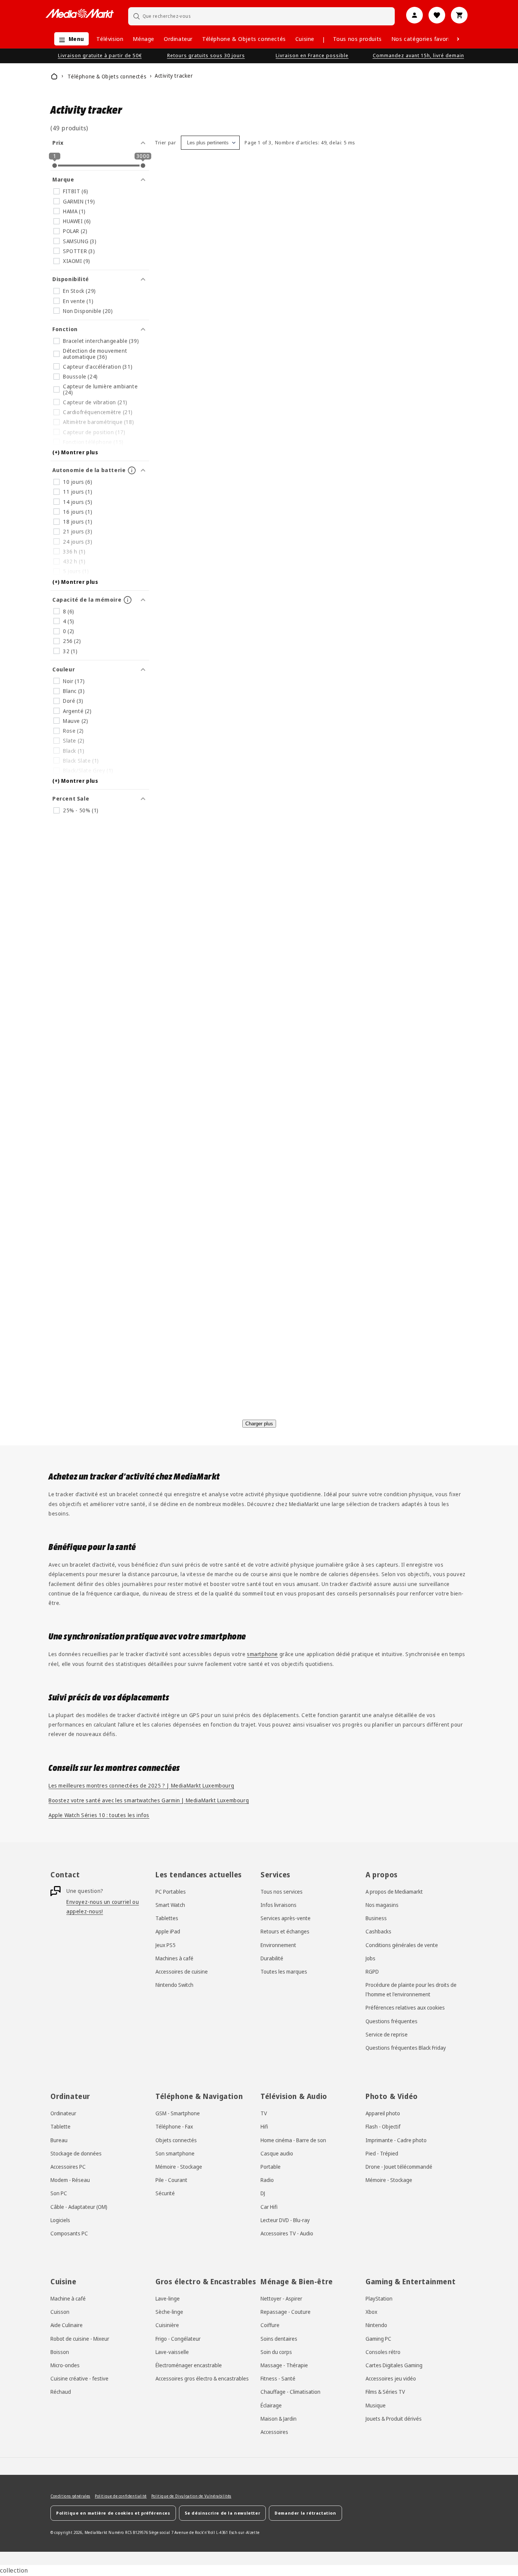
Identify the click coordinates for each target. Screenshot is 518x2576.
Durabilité (272, 1958)
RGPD (372, 1972)
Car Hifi (269, 2206)
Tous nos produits (357, 39)
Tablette (60, 2126)
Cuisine (305, 39)
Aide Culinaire (67, 2325)
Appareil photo (383, 2113)
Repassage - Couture (286, 2312)
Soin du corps (276, 2352)
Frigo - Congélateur (178, 2338)
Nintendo (376, 2325)
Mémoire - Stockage (179, 2167)
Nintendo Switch (174, 1985)
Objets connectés (176, 2140)
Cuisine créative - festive (79, 2378)
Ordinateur (178, 39)
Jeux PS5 (166, 1945)
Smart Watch (170, 1905)
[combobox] (262, 16)
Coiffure (270, 2325)
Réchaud (61, 2392)
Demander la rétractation (305, 2513)
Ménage (144, 39)
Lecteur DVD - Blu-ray (285, 2220)
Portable (271, 2167)
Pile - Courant (171, 2180)
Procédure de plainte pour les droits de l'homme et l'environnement (411, 1990)
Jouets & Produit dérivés (394, 2418)
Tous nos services (282, 1892)
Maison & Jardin (279, 2418)
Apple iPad (168, 1932)
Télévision (110, 39)
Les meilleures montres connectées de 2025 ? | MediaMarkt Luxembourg (141, 1785)
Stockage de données (76, 2153)
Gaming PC (378, 2338)
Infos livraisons (279, 1905)
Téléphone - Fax (174, 2126)
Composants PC (69, 2233)
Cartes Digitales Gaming (394, 2365)
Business (376, 1918)
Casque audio (277, 2153)
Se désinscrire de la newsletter (223, 2513)
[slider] (55, 166)
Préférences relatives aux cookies (405, 2008)
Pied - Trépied (382, 2153)
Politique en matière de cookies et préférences (113, 2513)
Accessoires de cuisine (182, 1972)
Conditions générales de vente (402, 1945)
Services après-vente (286, 1918)
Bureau (59, 2140)
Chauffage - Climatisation (290, 2392)
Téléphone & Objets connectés (244, 39)
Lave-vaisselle (172, 2352)
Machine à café (68, 2298)
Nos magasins (382, 1905)
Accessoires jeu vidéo (391, 2378)
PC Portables (171, 1892)
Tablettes (167, 1918)
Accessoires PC (68, 2167)
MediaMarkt (96, 2532)
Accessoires (274, 2432)
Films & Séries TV (385, 2392)
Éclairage (271, 2405)
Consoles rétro (383, 2352)
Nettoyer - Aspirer (281, 2298)
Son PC (59, 2193)
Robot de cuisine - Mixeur (80, 2338)
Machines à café (174, 1958)
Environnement (278, 1945)
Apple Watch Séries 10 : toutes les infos (99, 1815)
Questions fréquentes (392, 2021)
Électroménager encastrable (189, 2365)
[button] (70, 39)
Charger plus (259, 1424)
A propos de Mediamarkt (394, 1892)
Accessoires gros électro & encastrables (202, 2378)
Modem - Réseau (70, 2180)
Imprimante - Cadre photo (396, 2140)
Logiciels (60, 2220)
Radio (267, 2180)
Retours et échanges (285, 1932)
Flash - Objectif (383, 2126)
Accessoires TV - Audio (287, 2233)
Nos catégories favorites (425, 39)
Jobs (370, 1958)
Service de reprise (387, 2035)
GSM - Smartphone (178, 2113)
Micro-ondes (65, 2365)
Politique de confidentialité (121, 2496)
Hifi (264, 2126)
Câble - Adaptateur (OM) (79, 2206)
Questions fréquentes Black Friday (406, 2048)
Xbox (371, 2312)
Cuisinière (167, 2325)
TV (264, 2113)
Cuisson (60, 2312)
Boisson (60, 2352)
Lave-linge (168, 2298)
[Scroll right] (458, 39)
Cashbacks (378, 1932)
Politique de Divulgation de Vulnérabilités (191, 2496)
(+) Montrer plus (75, 452)
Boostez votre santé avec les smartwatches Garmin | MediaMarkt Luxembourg (149, 1800)
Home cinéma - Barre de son (293, 2140)
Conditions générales (70, 2496)
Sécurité (165, 2193)
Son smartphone (175, 2153)
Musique (376, 2405)
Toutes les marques (284, 1972)
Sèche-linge (169, 2312)
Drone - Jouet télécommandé (399, 2167)
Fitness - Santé (278, 2378)
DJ (263, 2193)
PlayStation (379, 2298)
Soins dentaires (279, 2338)
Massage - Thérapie (284, 2365)
